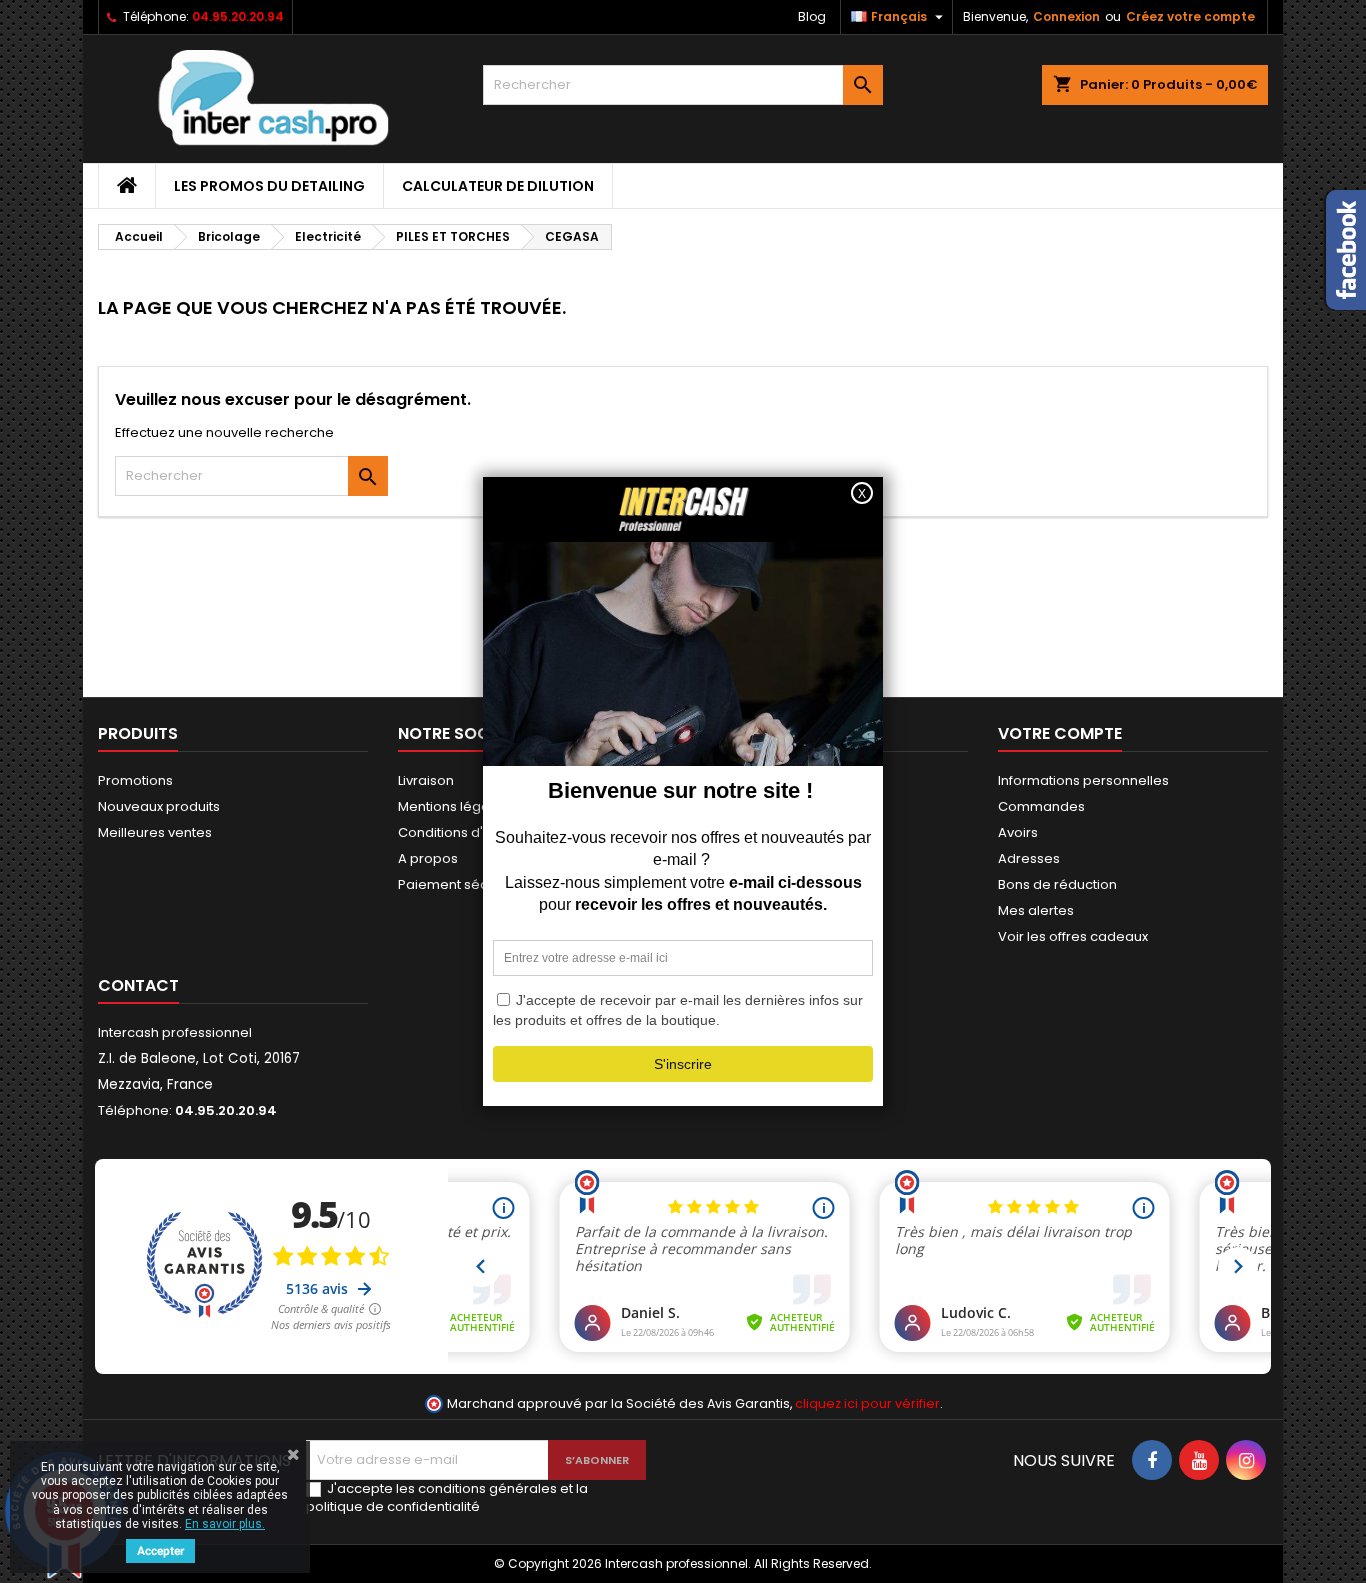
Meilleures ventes (155, 832)
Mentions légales (453, 806)
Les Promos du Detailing (269, 186)
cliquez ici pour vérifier (867, 1403)
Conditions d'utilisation (471, 832)
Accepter (160, 1551)
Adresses (1029, 858)
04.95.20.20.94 (238, 16)
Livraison (426, 780)
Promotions (135, 780)
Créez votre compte (1190, 16)
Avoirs (1018, 832)
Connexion (1066, 16)
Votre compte (1060, 733)
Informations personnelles (1083, 780)
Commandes (1041, 806)
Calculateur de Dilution (498, 186)
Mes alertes (1036, 910)
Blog (812, 16)
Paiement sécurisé (459, 884)
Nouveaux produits (159, 806)
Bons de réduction (1057, 884)
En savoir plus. (225, 1524)
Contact (138, 985)
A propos (428, 858)
